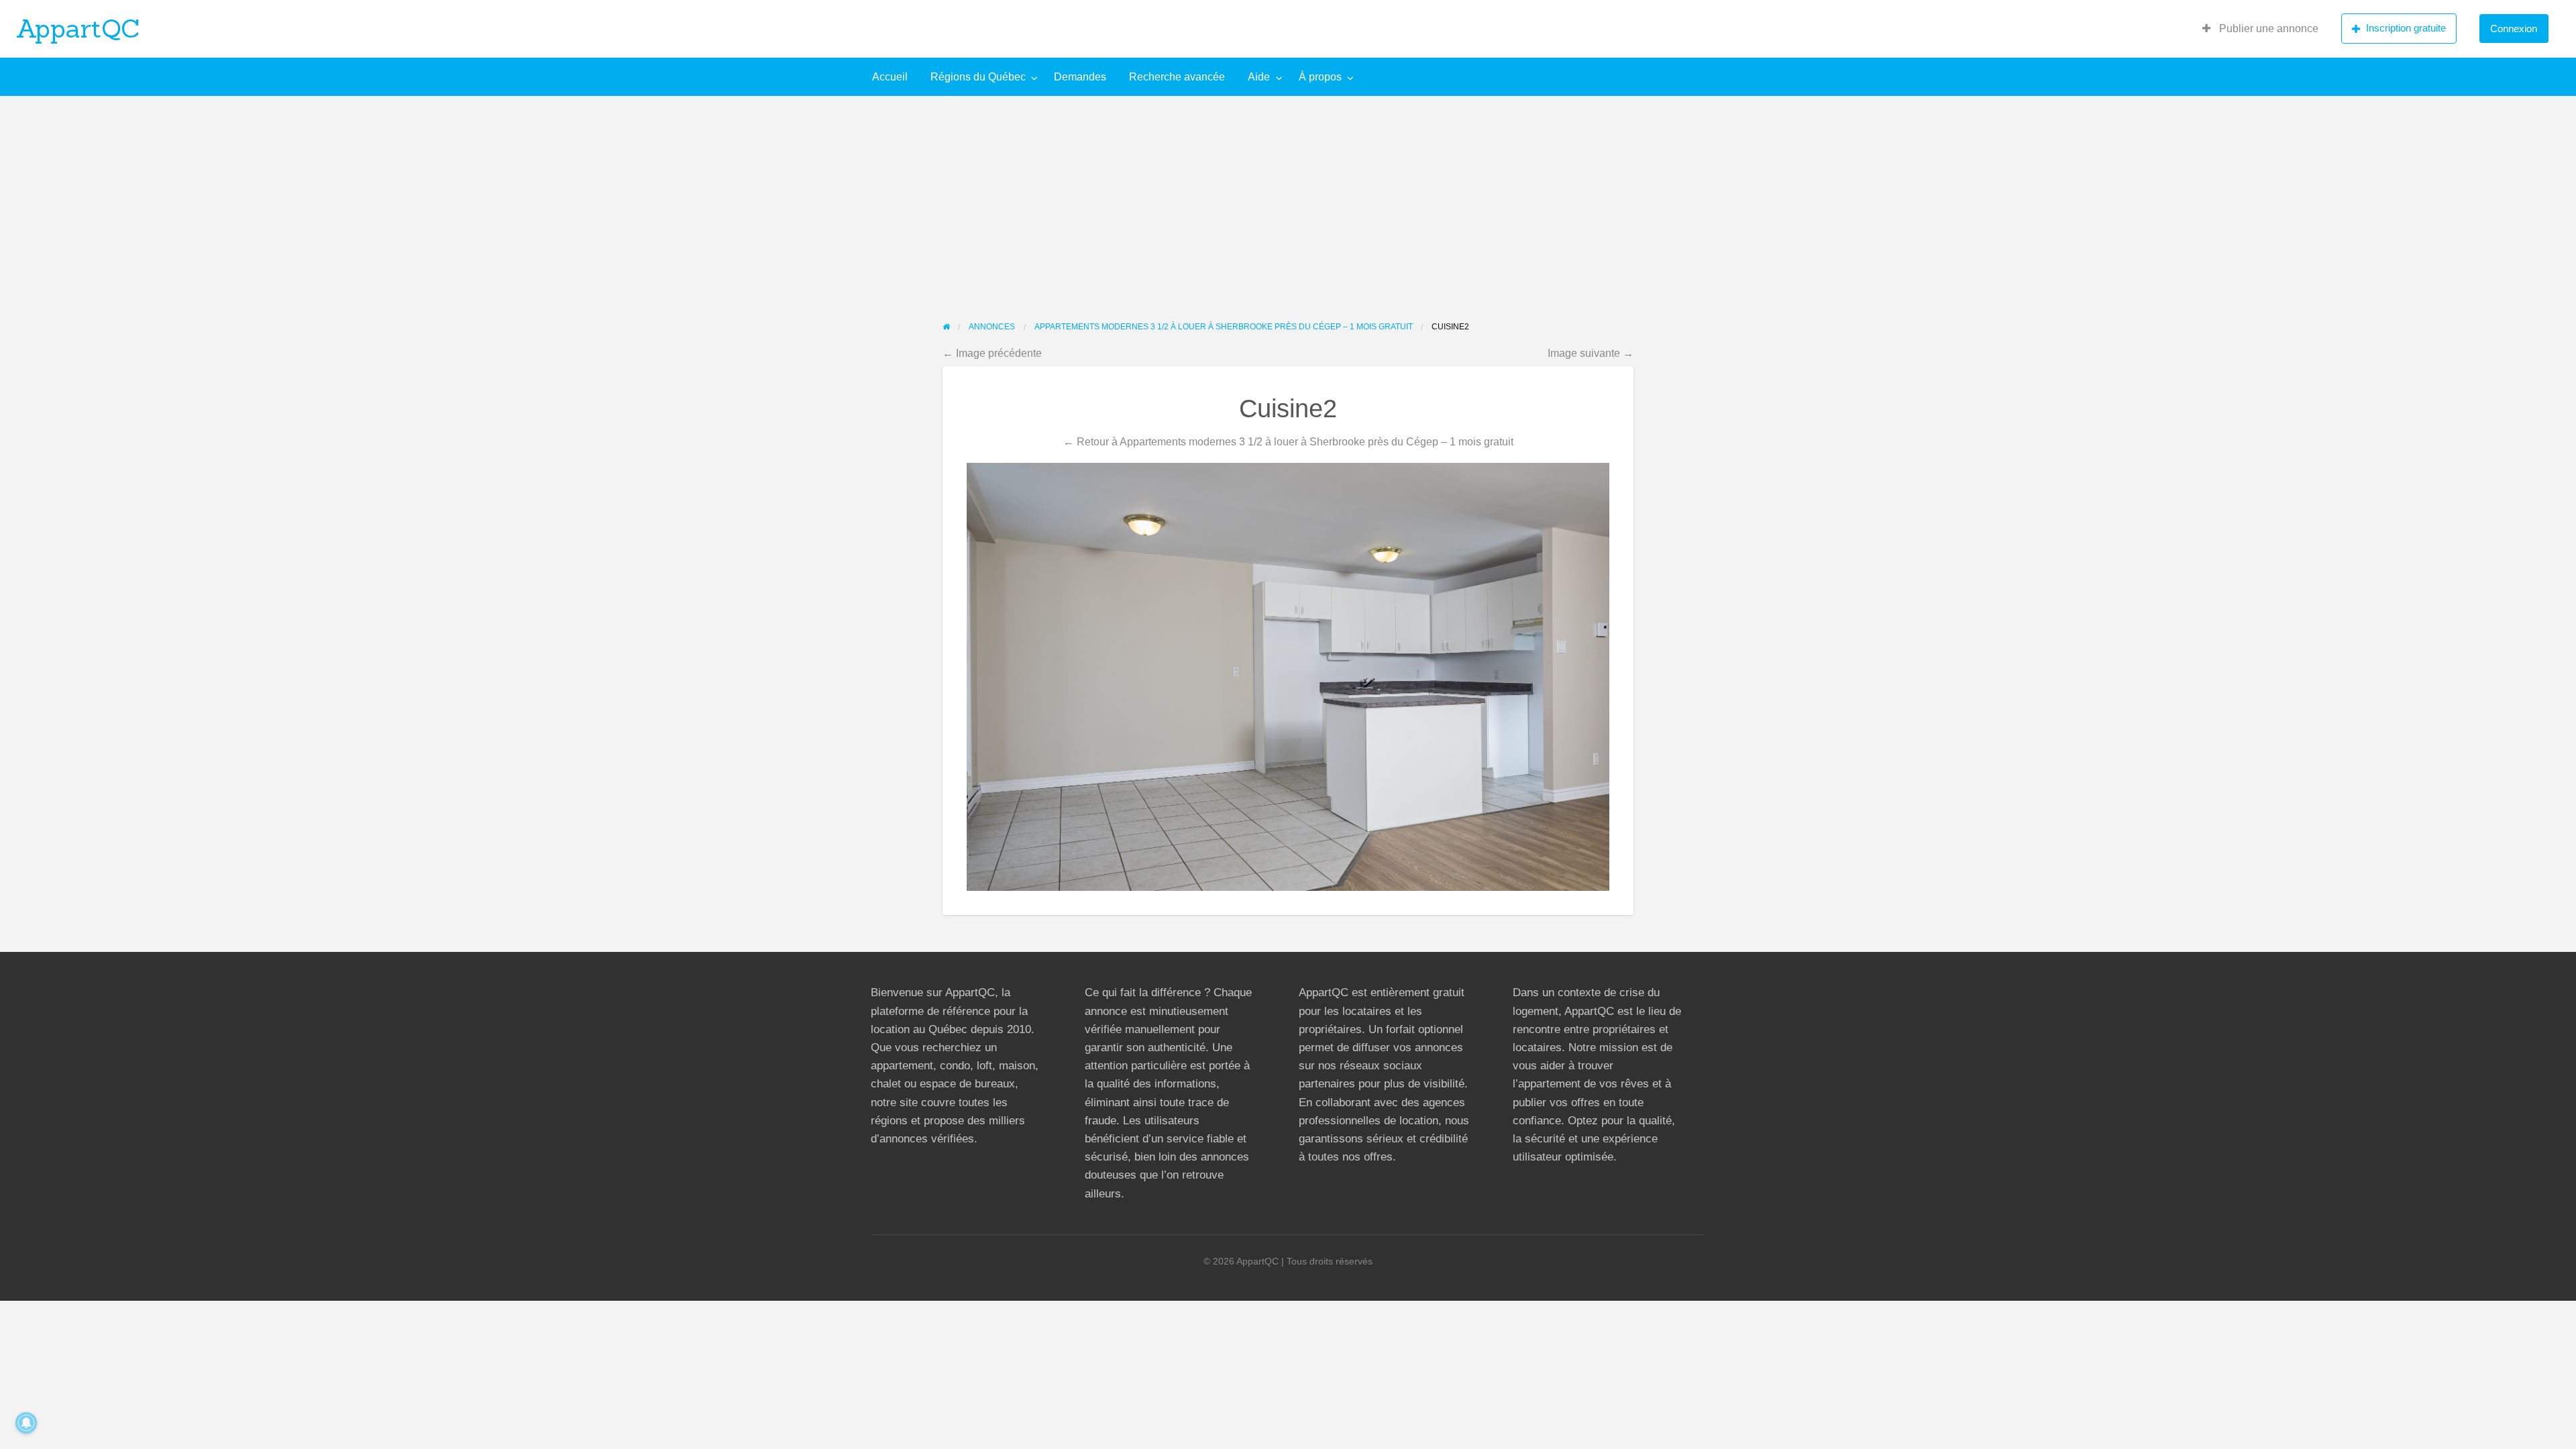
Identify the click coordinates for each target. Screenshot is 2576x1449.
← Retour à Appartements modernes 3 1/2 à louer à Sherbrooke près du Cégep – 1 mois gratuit (1288, 441)
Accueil (890, 77)
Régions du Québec (978, 77)
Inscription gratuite (2406, 28)
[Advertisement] (1288, 197)
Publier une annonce (2267, 29)
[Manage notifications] (26, 1423)
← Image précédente (992, 353)
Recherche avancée (1177, 77)
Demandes (1080, 77)
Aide (1259, 77)
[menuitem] (2260, 29)
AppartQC (78, 28)
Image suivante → (1591, 353)
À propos (1320, 77)
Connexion (2514, 29)
